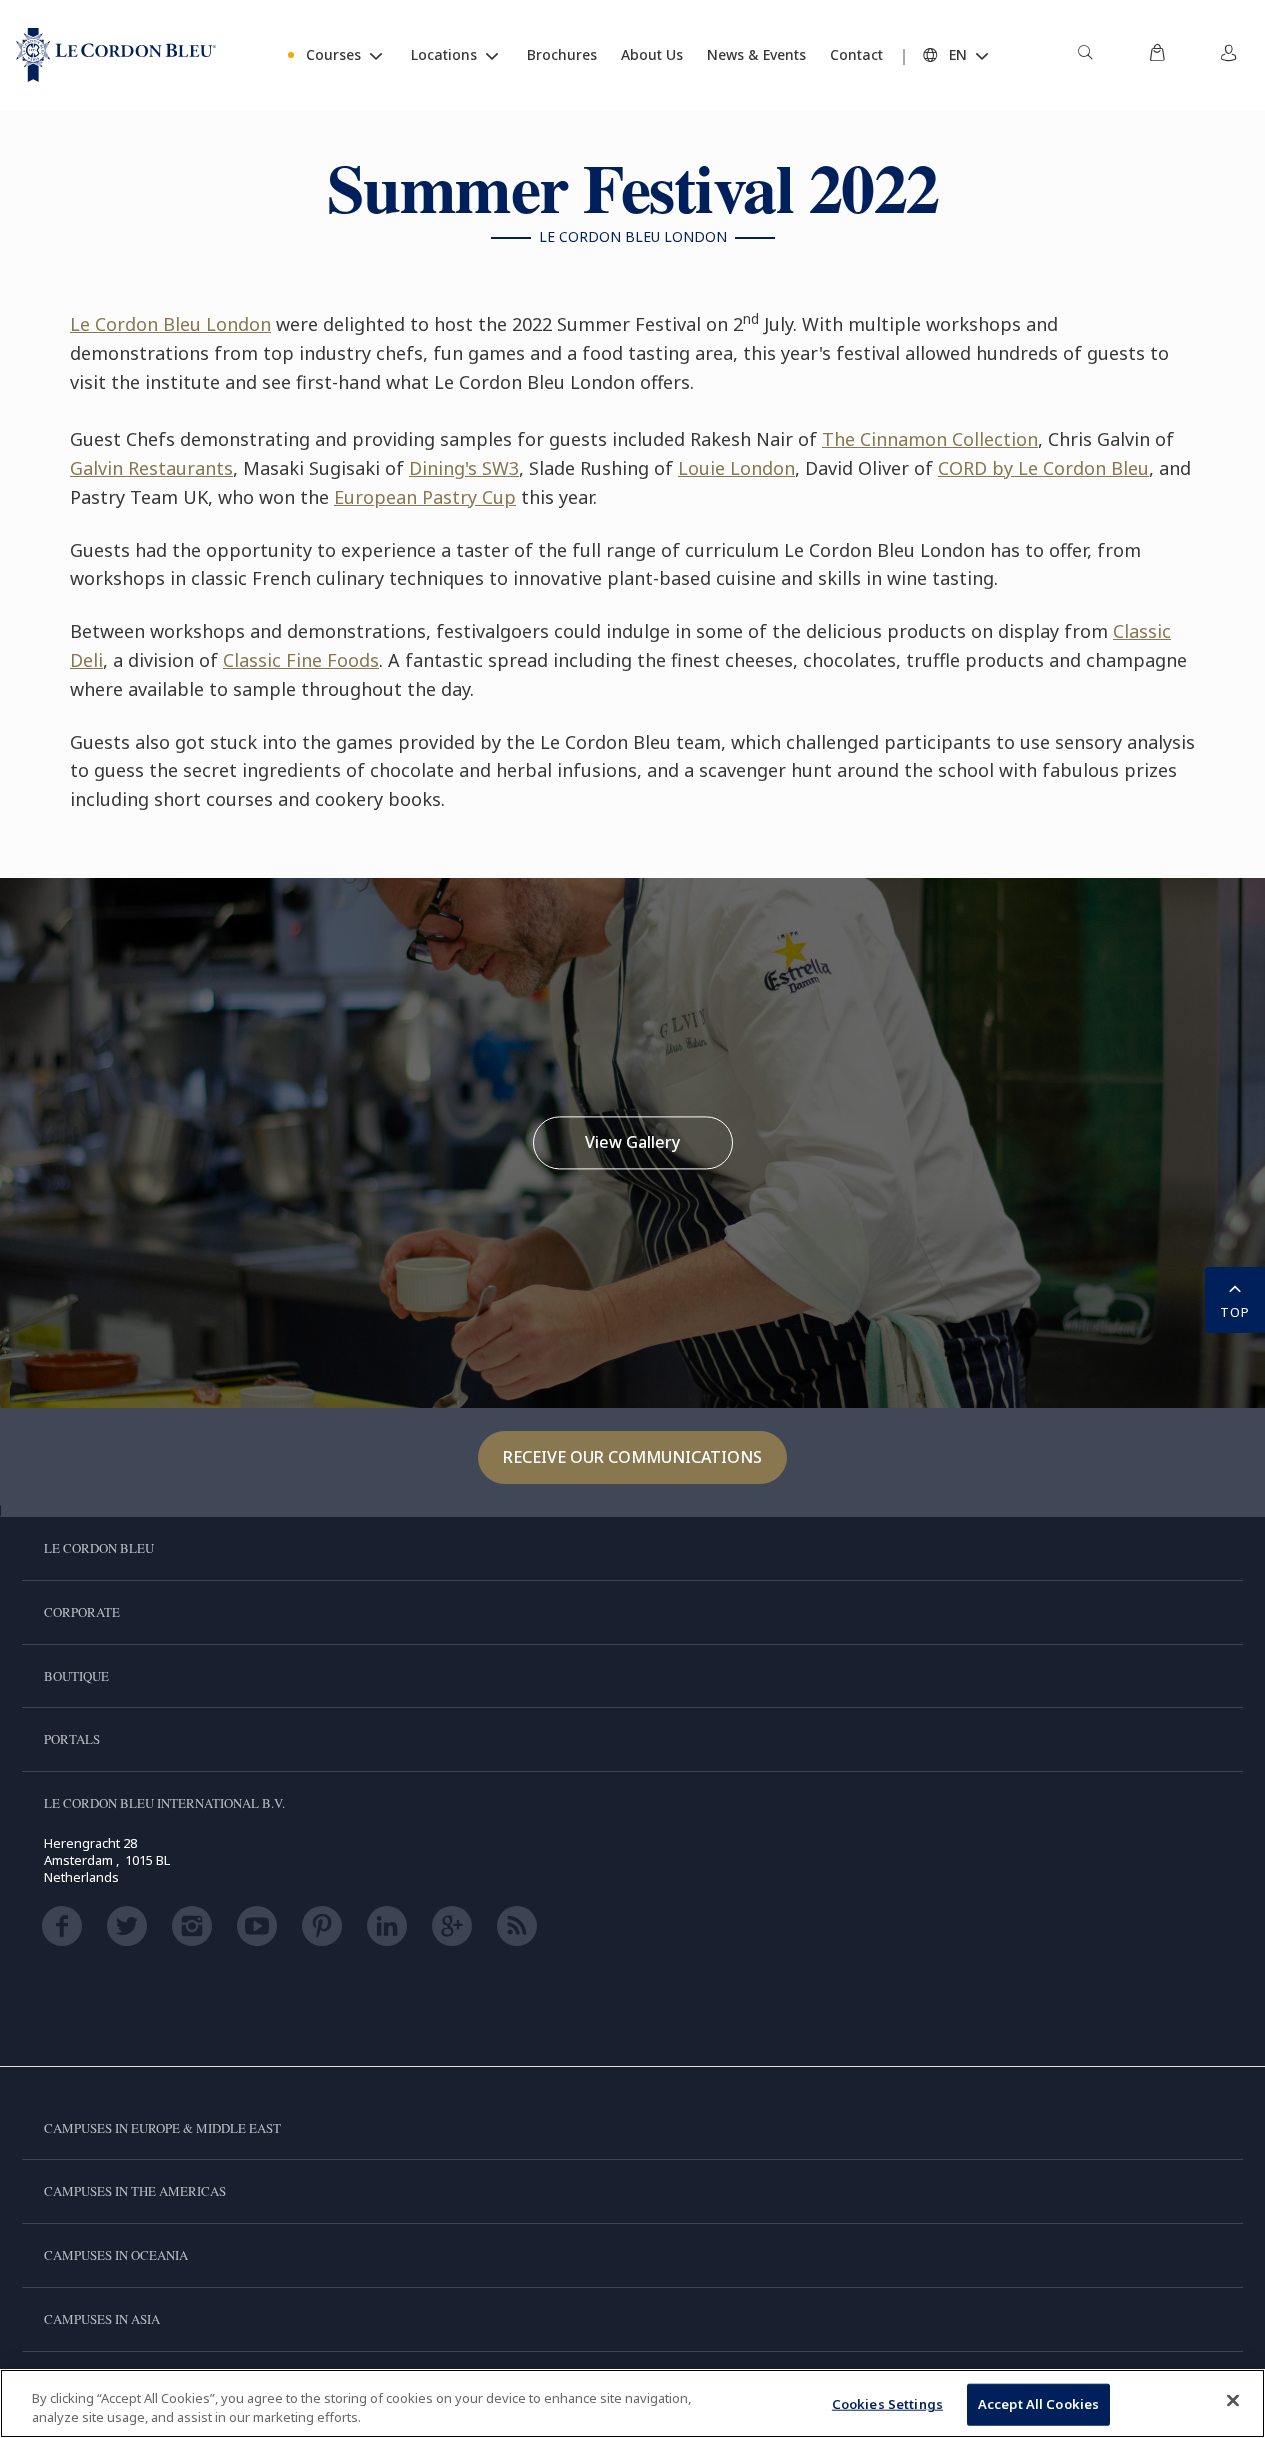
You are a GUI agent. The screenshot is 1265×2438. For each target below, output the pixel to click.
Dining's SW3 (464, 468)
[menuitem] (1085, 55)
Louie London (736, 468)
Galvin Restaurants (151, 468)
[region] (632, 2403)
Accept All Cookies (1038, 2404)
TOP (1235, 1312)
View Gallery (632, 1142)
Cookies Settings (887, 2404)
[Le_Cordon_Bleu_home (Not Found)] (116, 55)
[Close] (1233, 2401)
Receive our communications (632, 1457)
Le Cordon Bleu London (170, 324)
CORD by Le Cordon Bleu (1043, 468)
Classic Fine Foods (301, 660)
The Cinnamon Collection (930, 439)
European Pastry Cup (425, 497)
